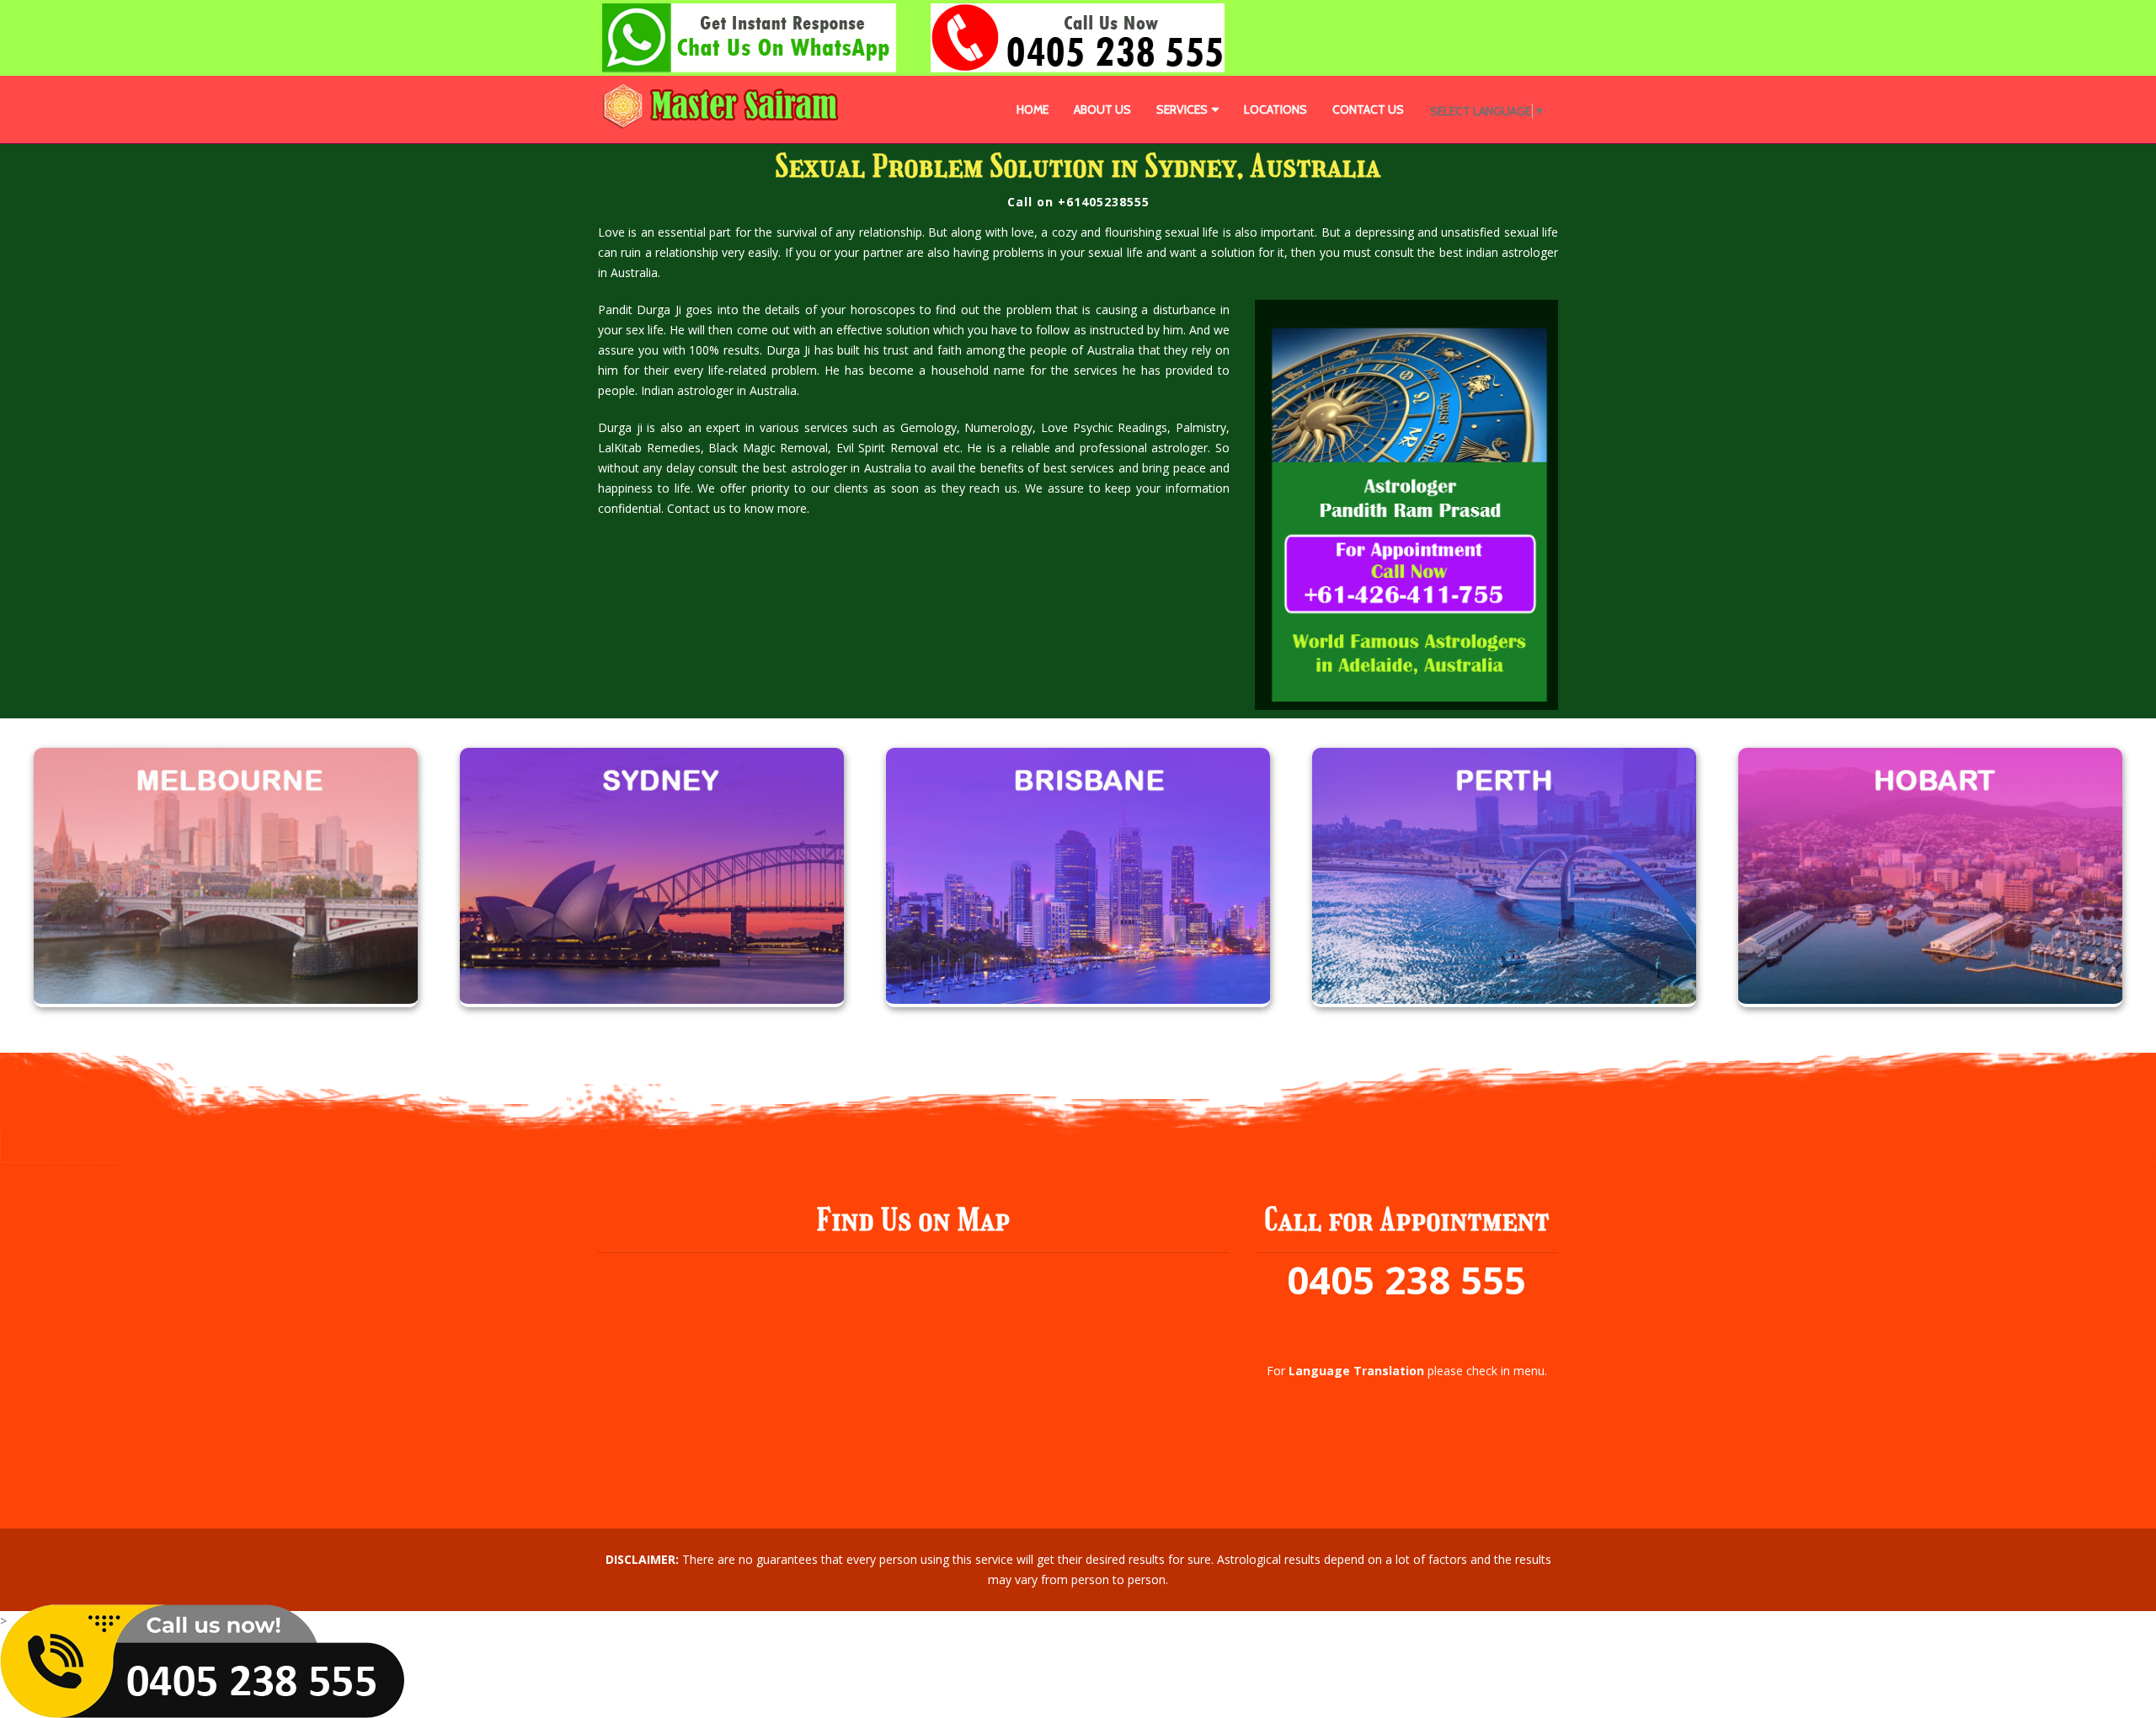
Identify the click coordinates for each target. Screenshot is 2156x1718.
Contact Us (1368, 109)
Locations (1275, 109)
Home (1033, 109)
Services (1182, 109)
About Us (1102, 109)
